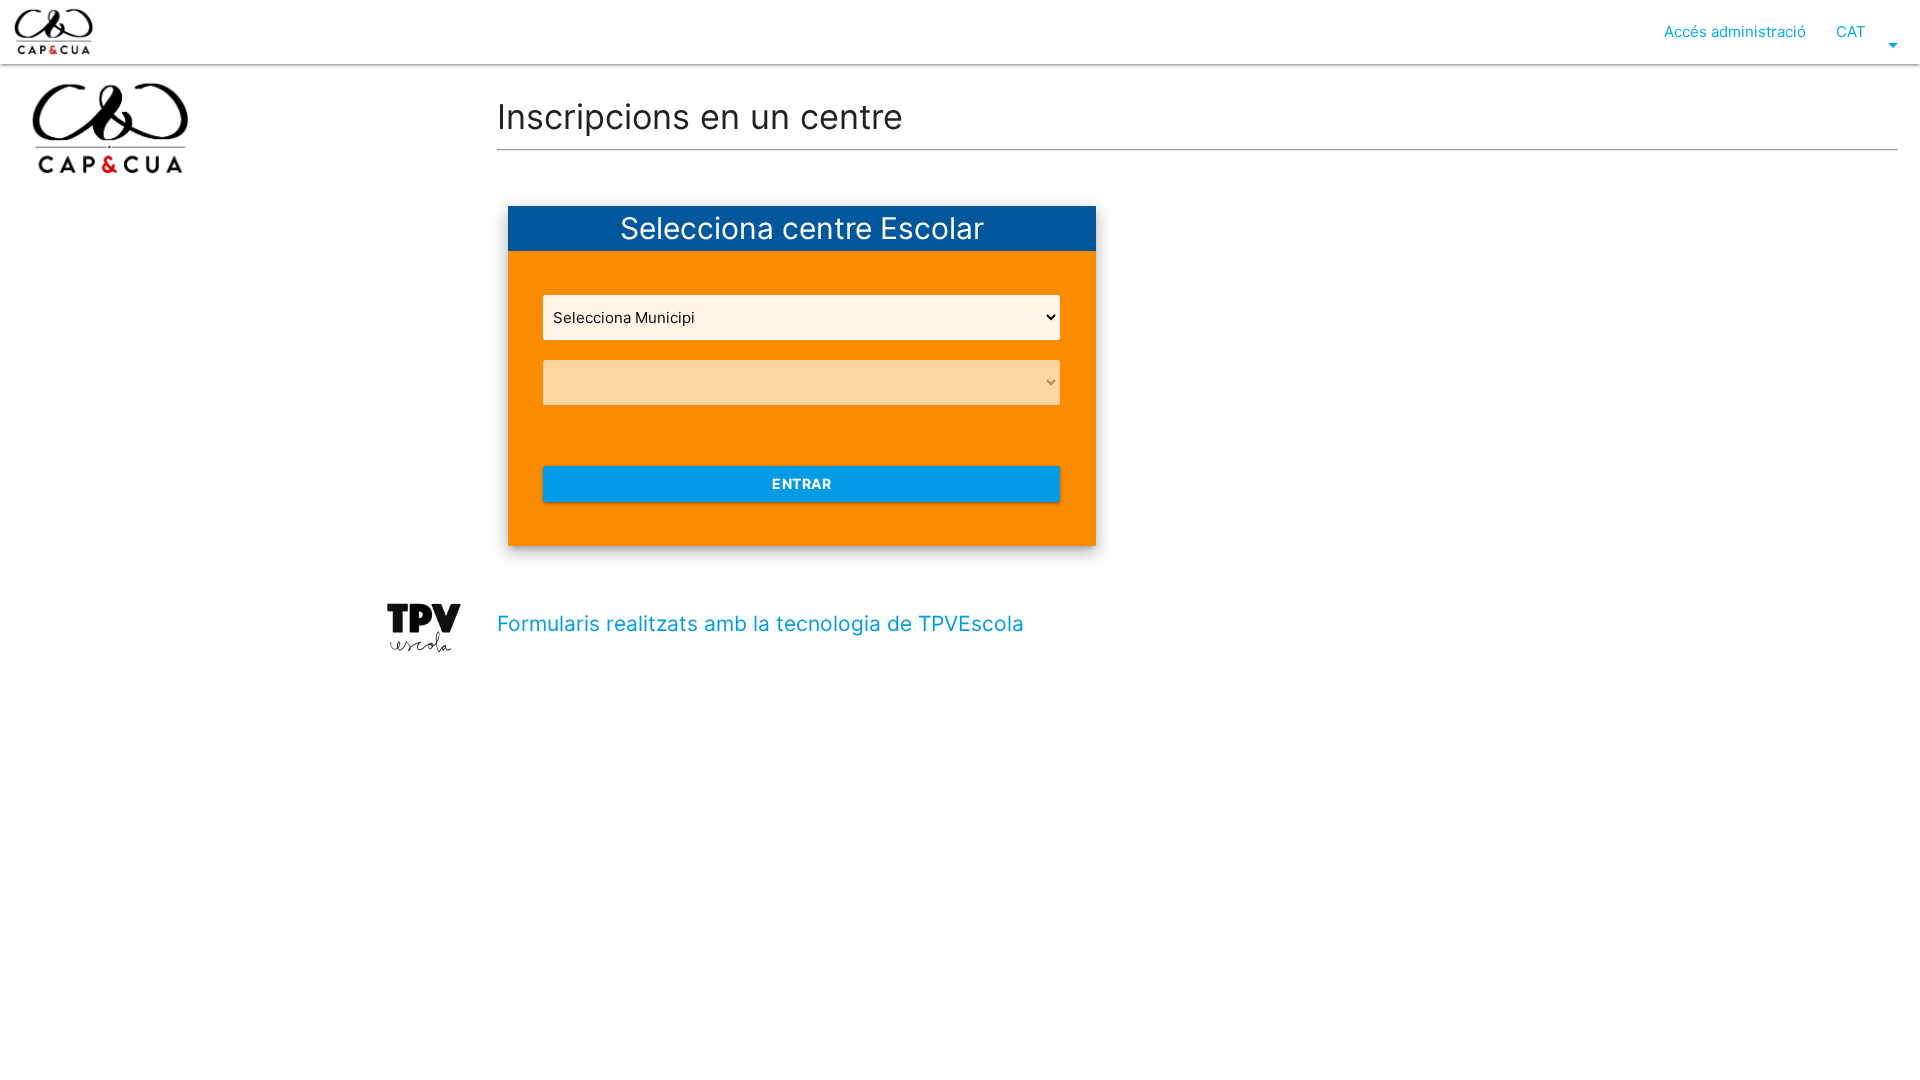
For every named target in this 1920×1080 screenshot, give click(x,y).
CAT (1870, 39)
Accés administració (1735, 31)
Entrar (801, 483)
